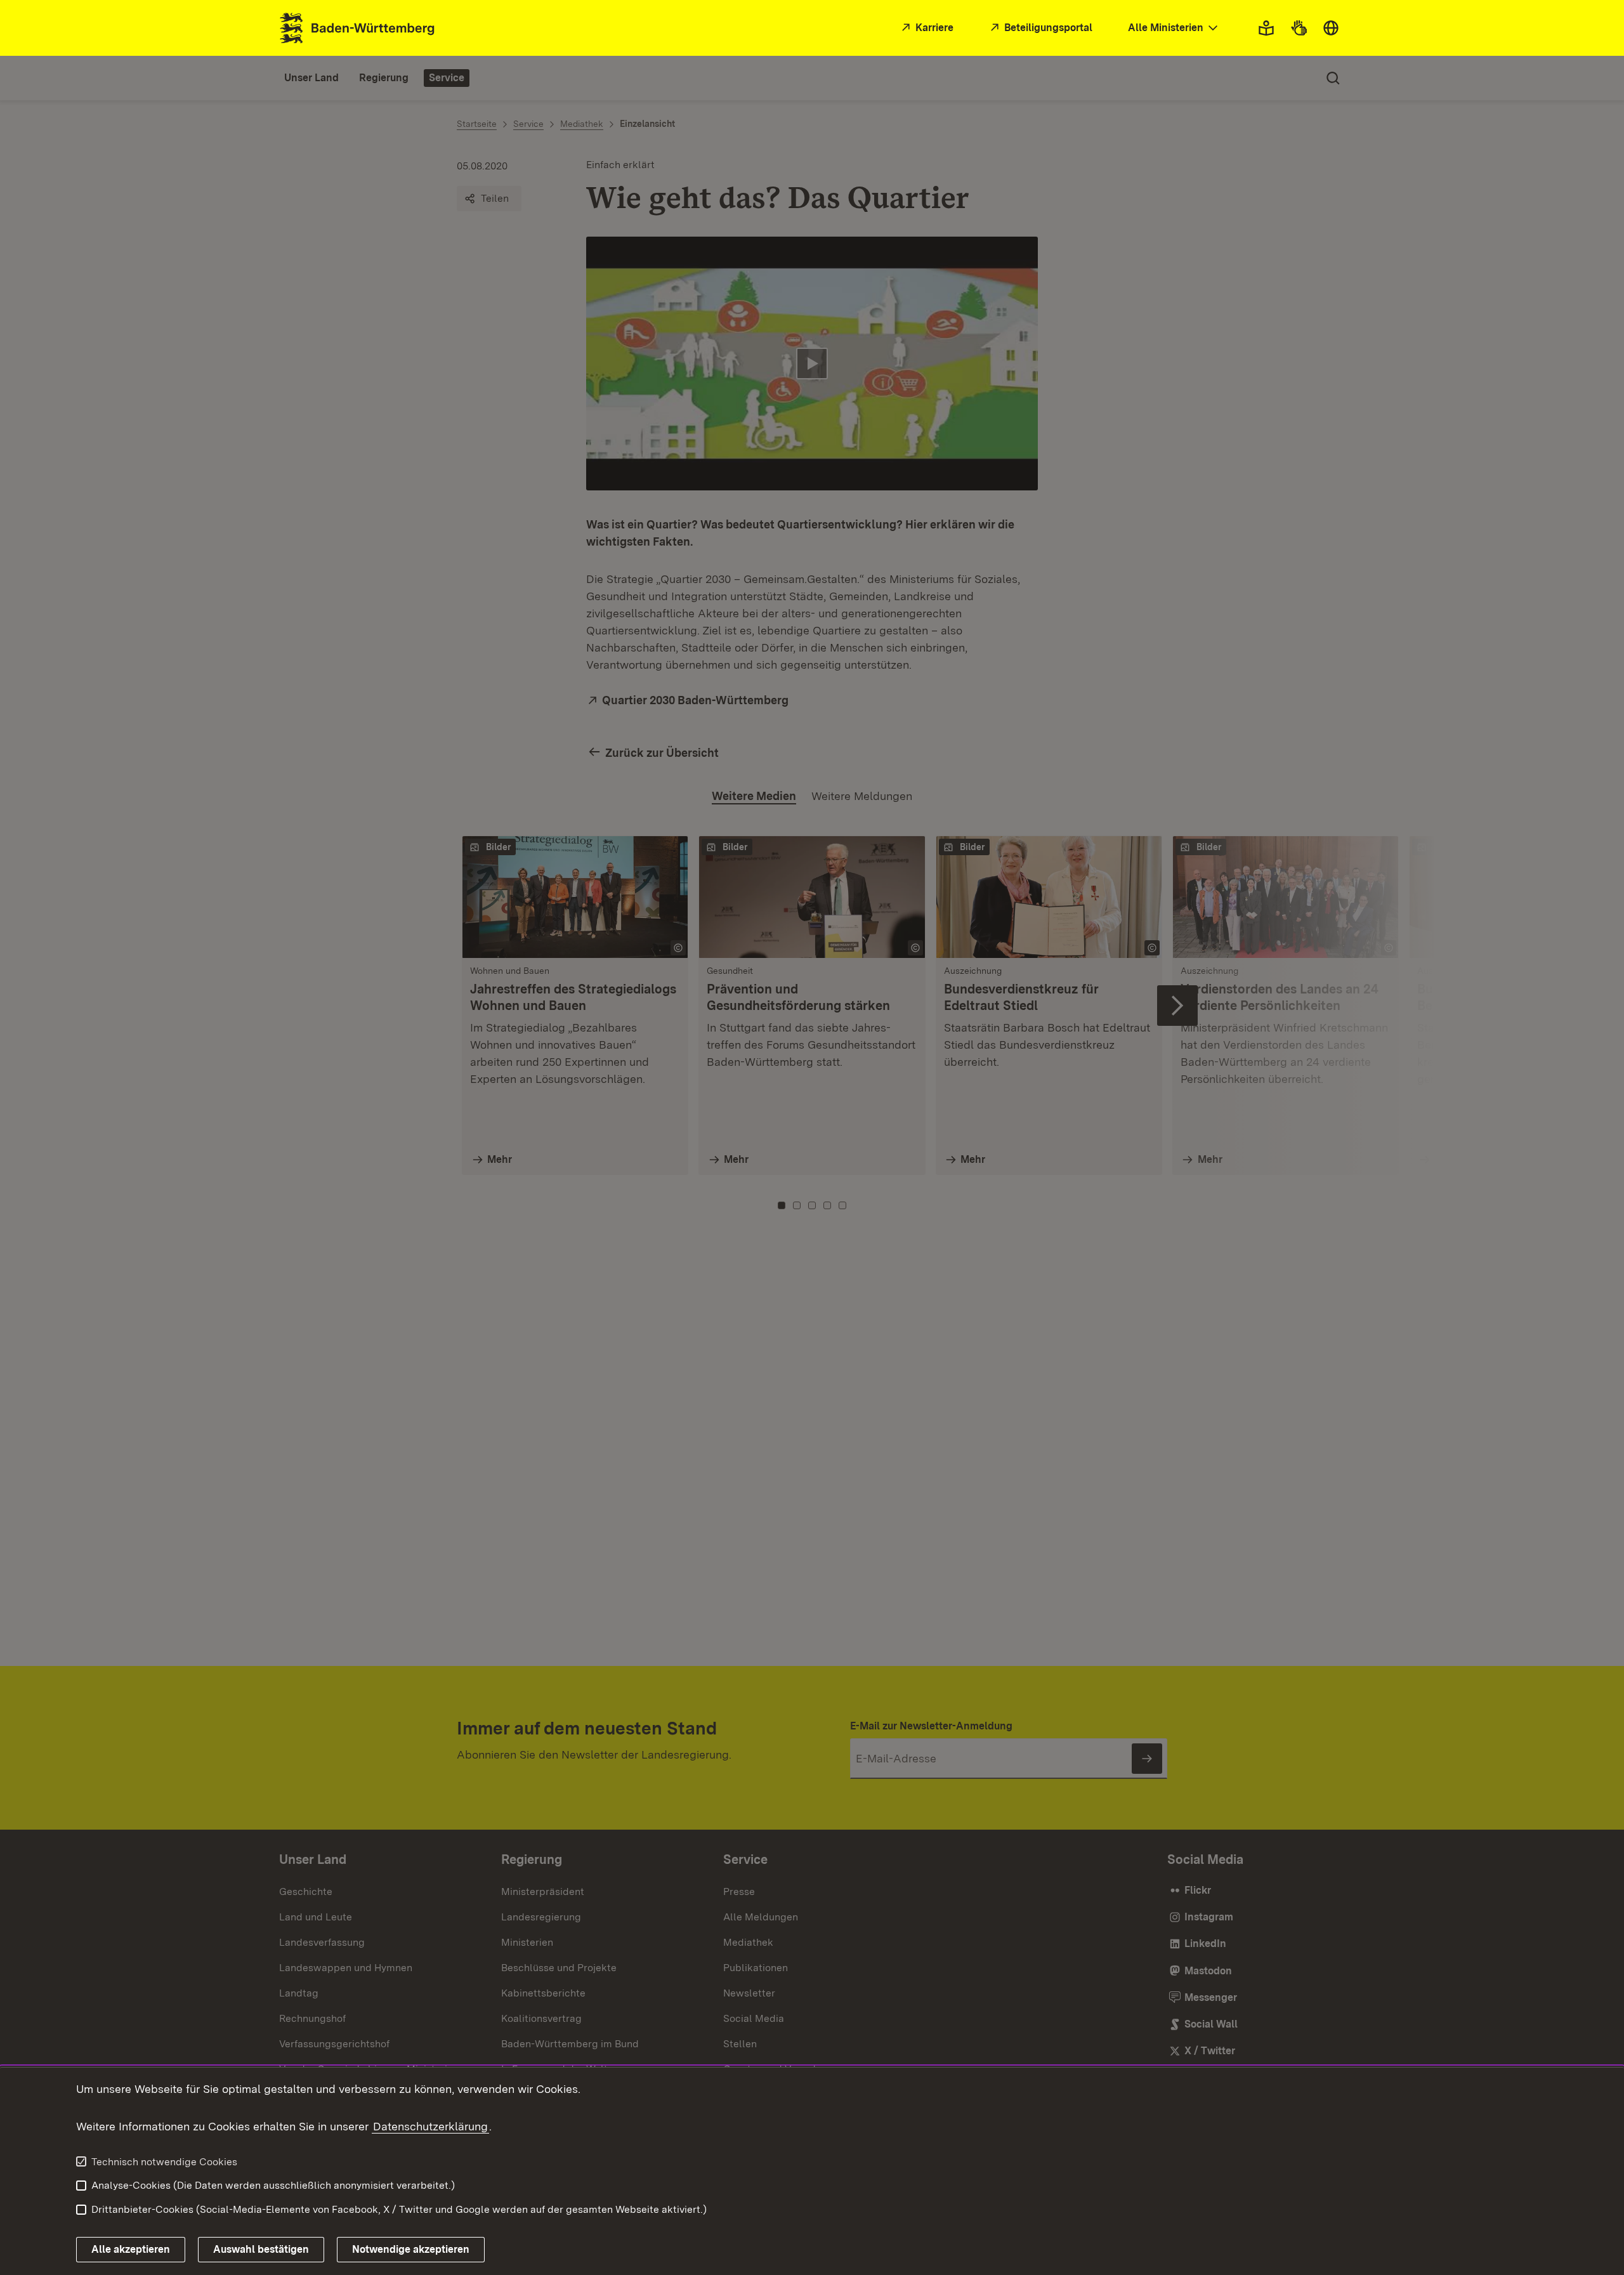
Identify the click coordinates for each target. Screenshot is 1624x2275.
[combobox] (1174, 28)
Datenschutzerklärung (430, 2126)
